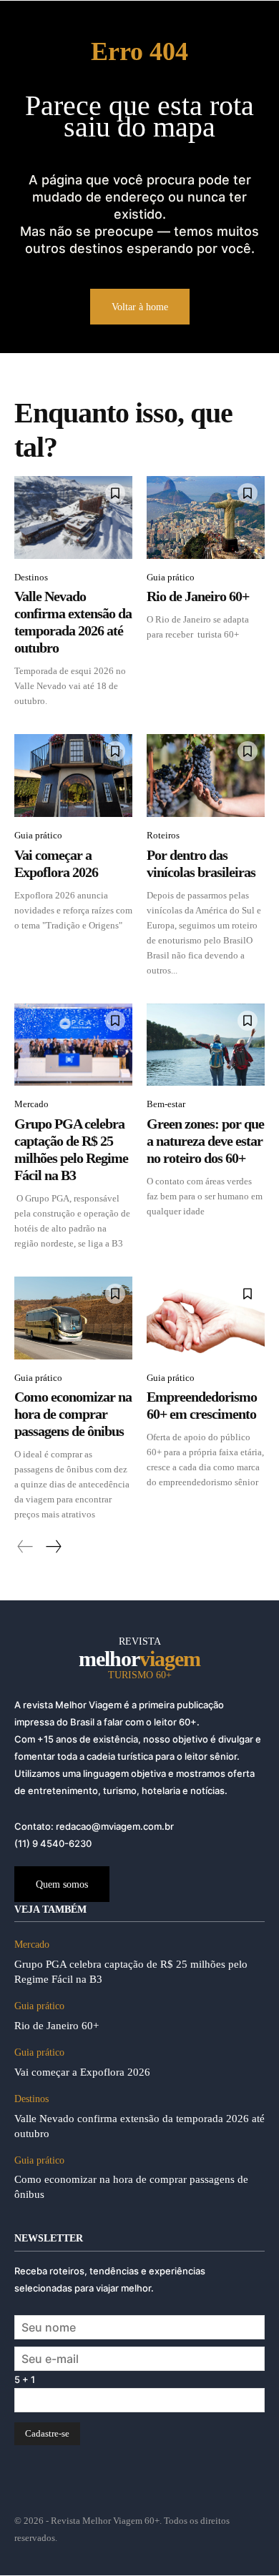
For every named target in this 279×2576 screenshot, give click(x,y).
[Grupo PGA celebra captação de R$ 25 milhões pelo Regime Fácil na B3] (73, 1045)
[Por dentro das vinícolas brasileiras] (206, 776)
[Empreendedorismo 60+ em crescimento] (206, 1318)
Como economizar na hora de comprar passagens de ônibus (73, 1414)
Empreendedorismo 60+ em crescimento (202, 1405)
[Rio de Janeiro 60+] (206, 517)
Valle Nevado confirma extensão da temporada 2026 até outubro (73, 622)
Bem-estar (166, 1104)
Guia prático (171, 577)
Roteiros (163, 835)
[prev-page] (25, 1547)
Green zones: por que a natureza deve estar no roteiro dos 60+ (205, 1141)
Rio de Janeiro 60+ (198, 596)
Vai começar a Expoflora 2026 (82, 2072)
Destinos (31, 577)
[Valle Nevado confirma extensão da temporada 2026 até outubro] (73, 517)
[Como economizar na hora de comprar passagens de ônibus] (73, 1318)
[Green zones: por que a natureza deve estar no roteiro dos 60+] (206, 1045)
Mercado (31, 1104)
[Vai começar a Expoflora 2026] (73, 776)
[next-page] (53, 1547)
